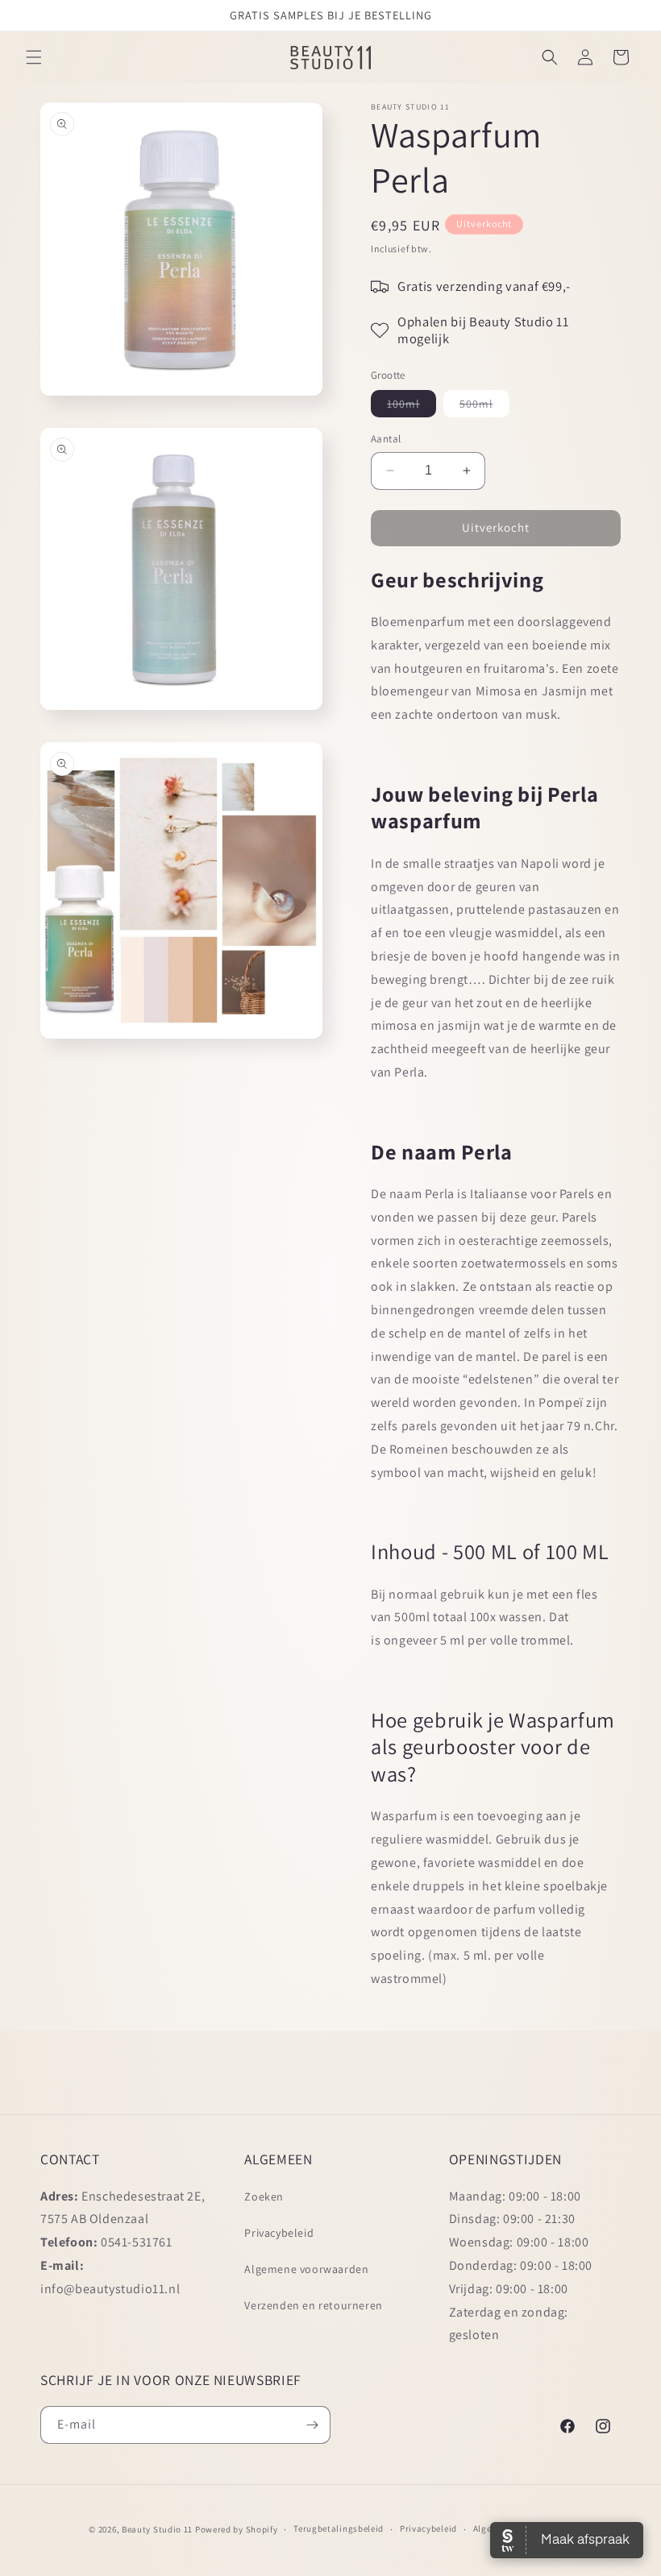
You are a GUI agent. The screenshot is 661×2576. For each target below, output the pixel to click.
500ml (484, 407)
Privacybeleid (279, 2233)
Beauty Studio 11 (157, 2529)
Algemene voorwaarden (306, 2269)
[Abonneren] (312, 2425)
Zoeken (264, 2196)
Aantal (386, 439)
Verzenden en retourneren (313, 2305)
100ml (412, 407)
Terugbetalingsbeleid (339, 2528)
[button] (34, 57)
